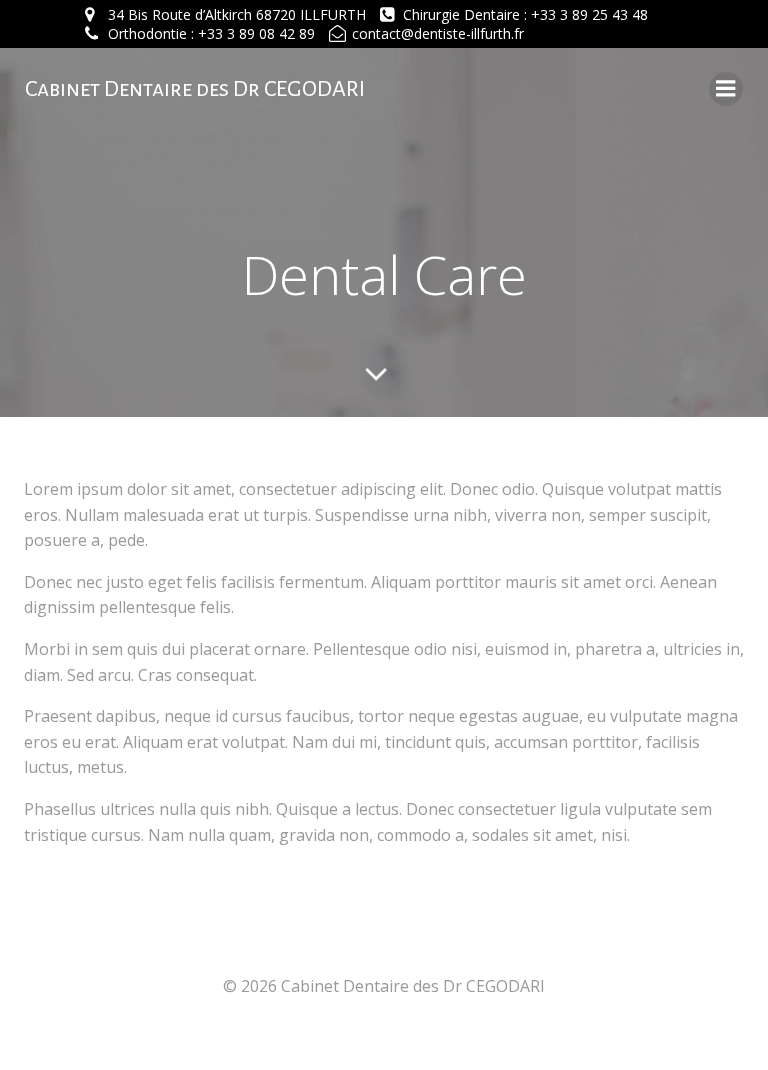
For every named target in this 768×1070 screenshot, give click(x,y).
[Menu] (726, 89)
